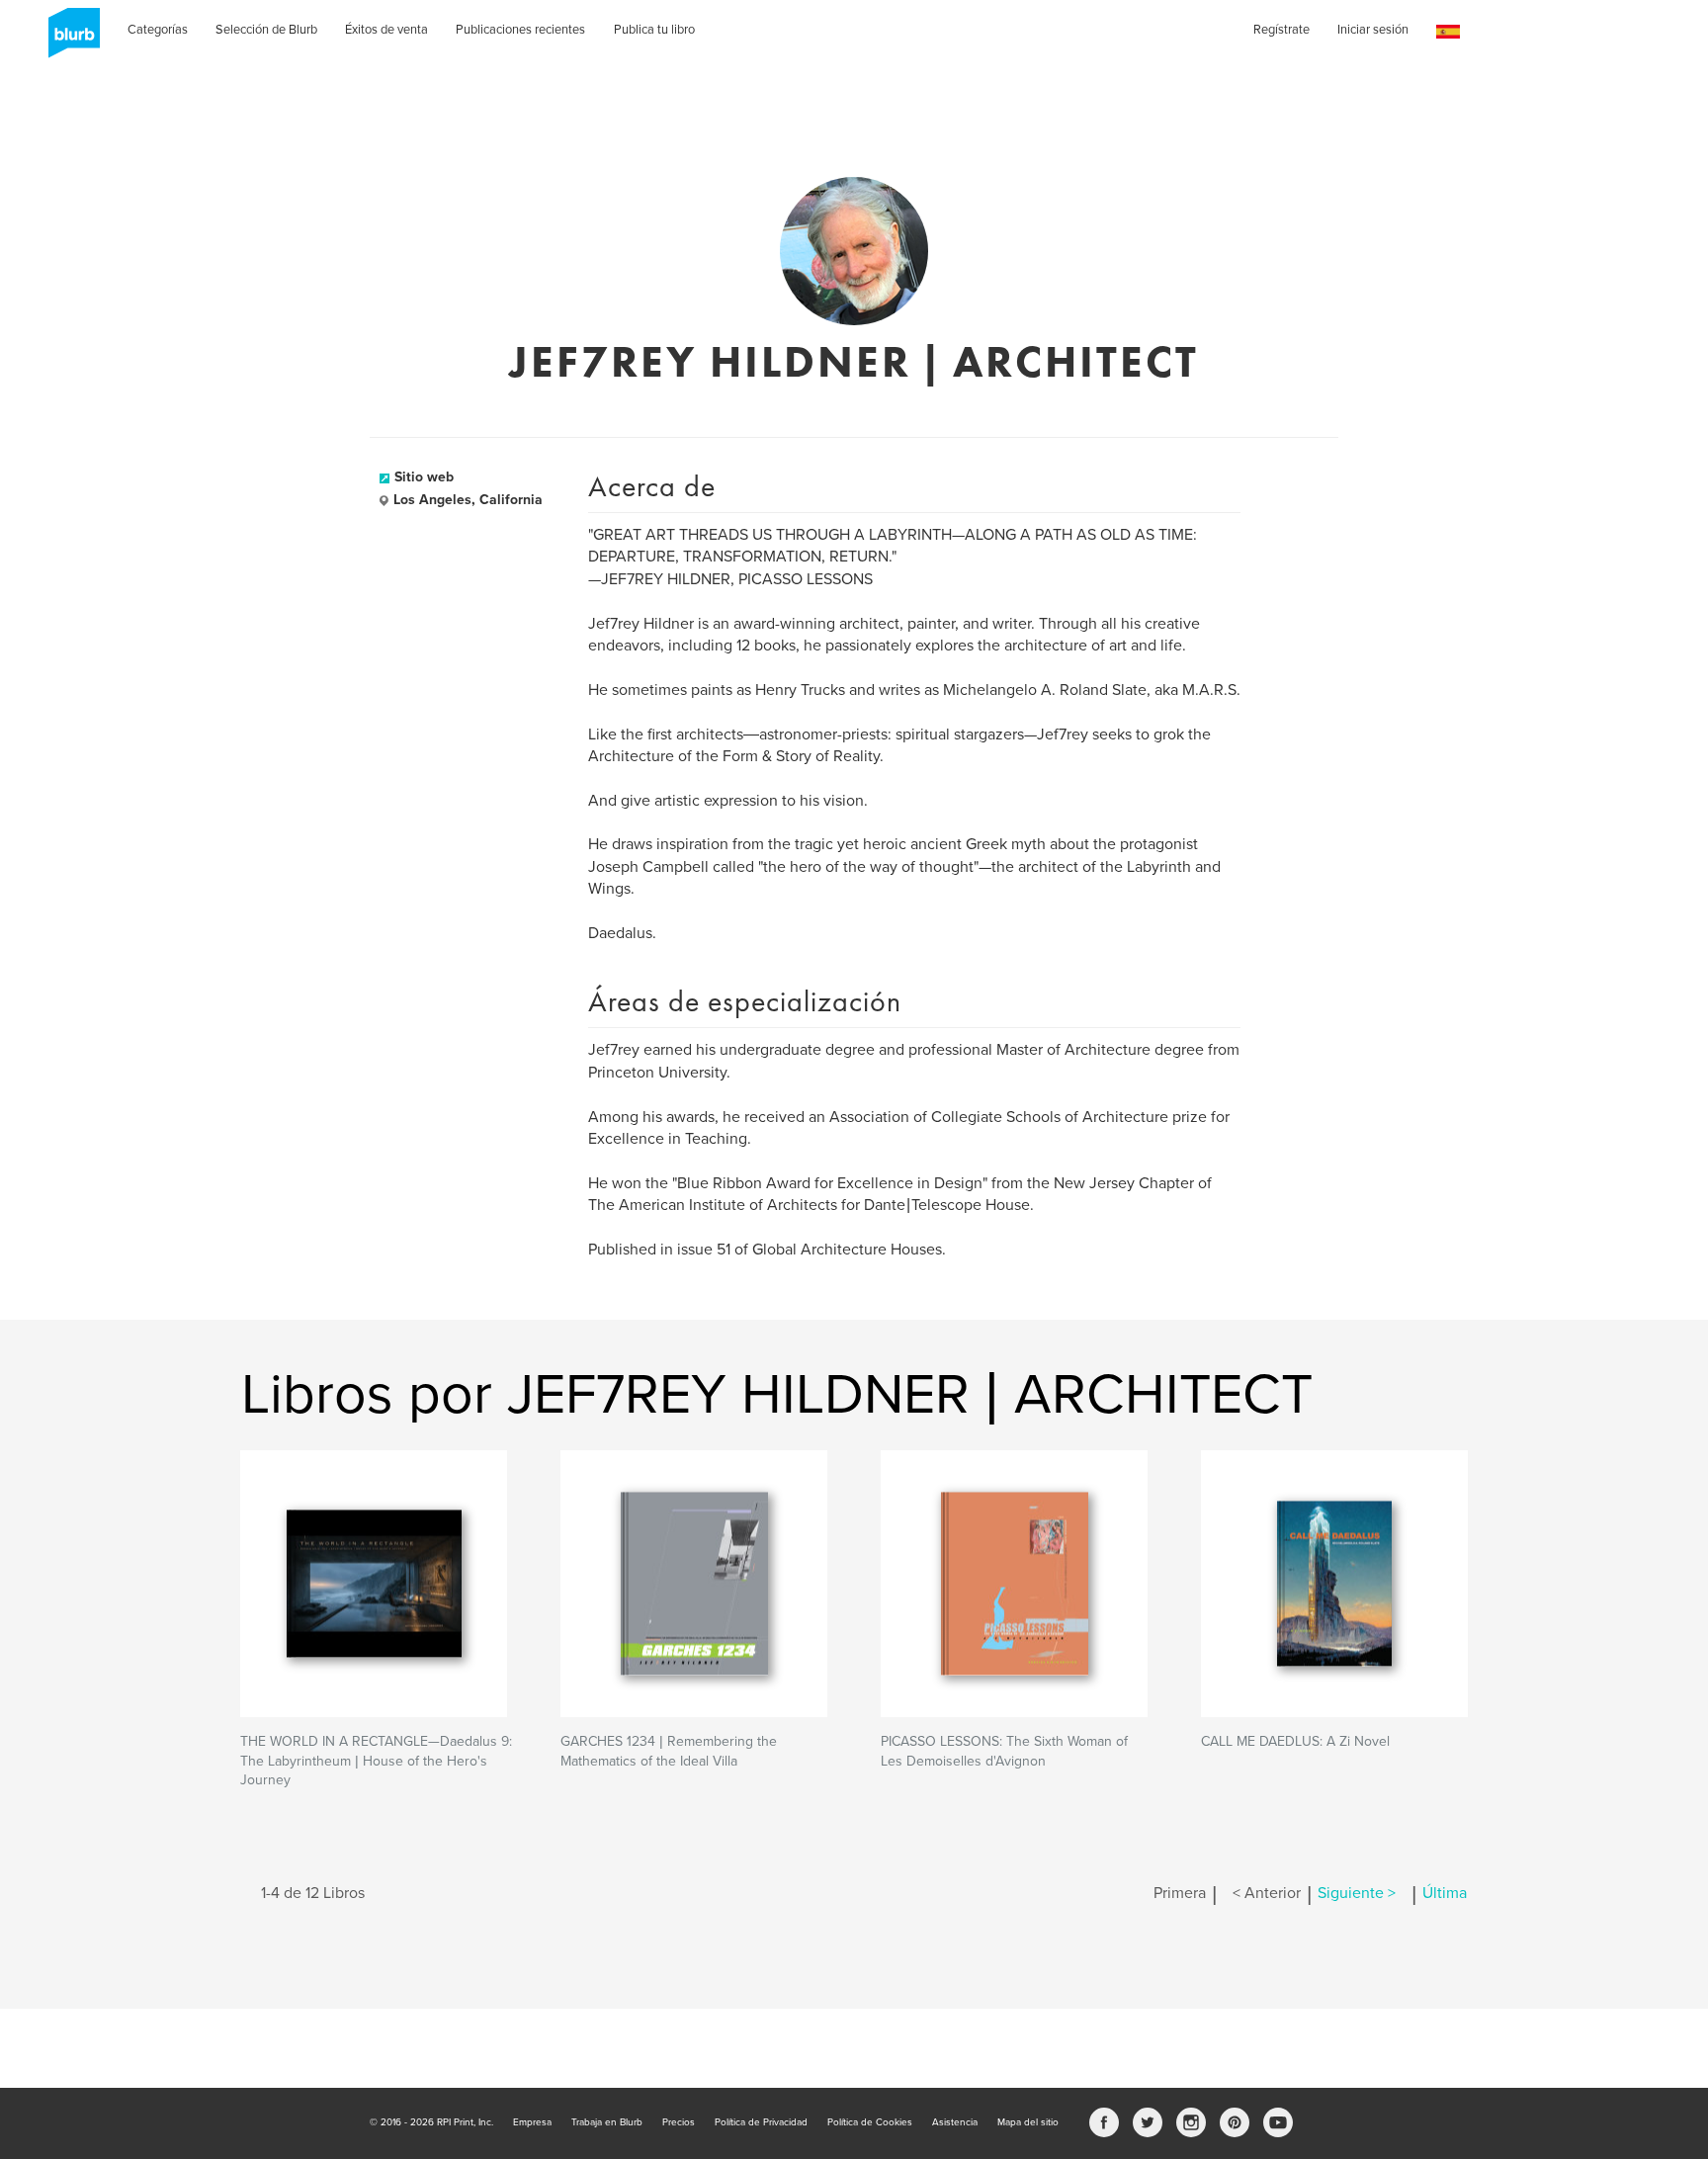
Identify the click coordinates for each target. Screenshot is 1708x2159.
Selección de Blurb (266, 30)
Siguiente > (1357, 1893)
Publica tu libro (654, 30)
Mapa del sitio (1028, 2122)
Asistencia (955, 2122)
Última (1445, 1893)
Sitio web (424, 477)
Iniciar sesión (1373, 30)
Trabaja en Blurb (607, 2122)
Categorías (158, 30)
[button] (1448, 32)
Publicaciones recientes (520, 30)
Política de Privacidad (761, 2122)
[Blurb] (68, 40)
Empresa (532, 2122)
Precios (679, 2122)
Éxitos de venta (386, 30)
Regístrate (1281, 30)
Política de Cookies (870, 2122)
